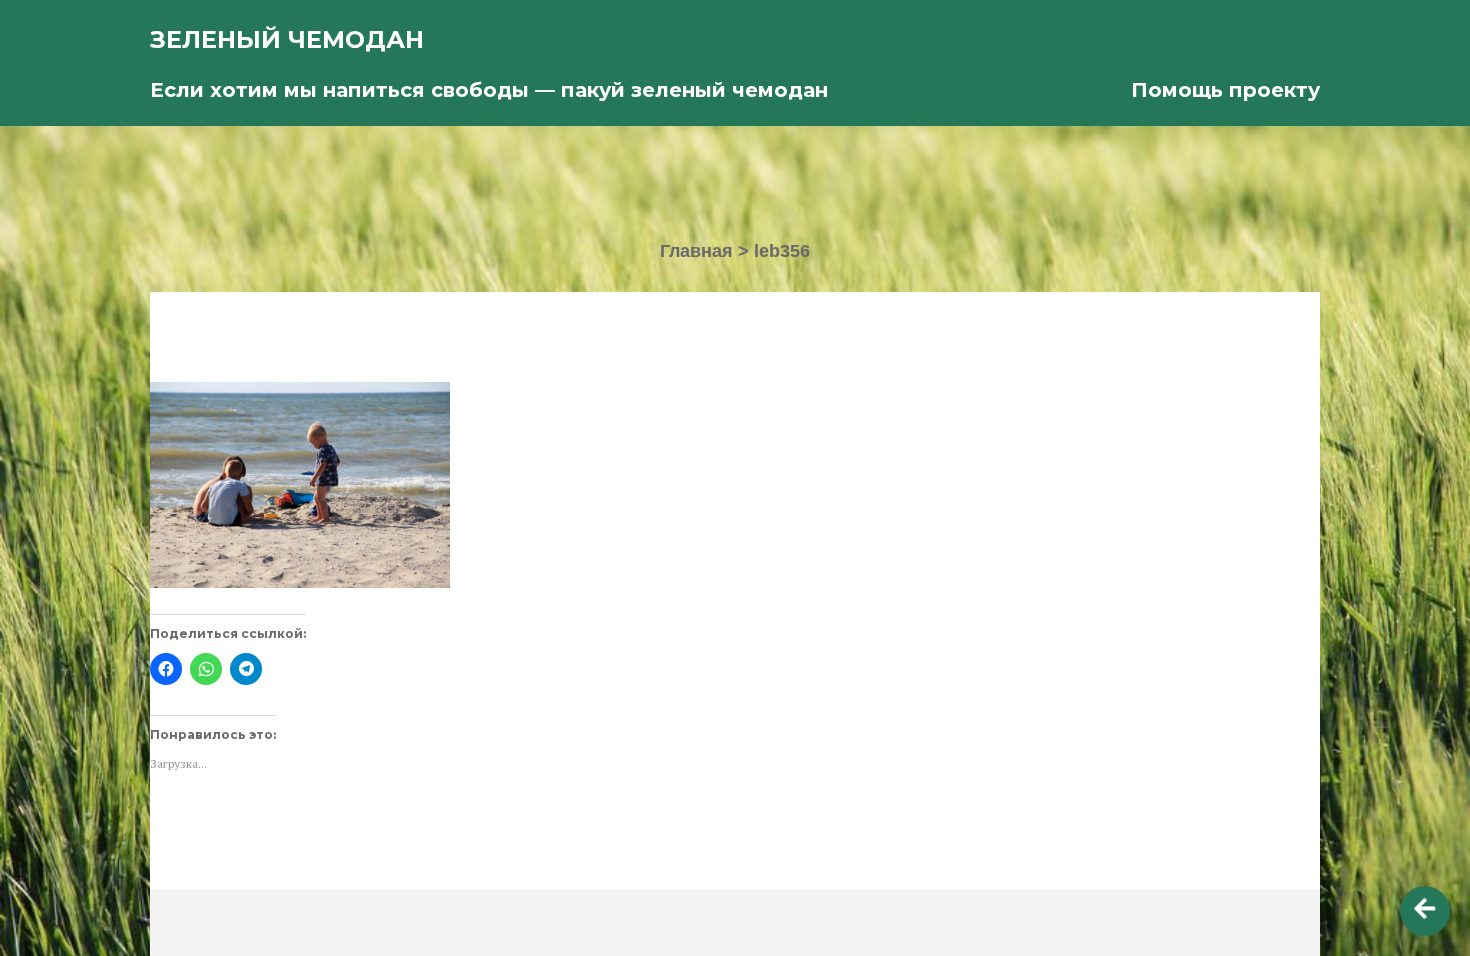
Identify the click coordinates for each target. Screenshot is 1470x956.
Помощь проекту (1225, 90)
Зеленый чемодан (287, 39)
